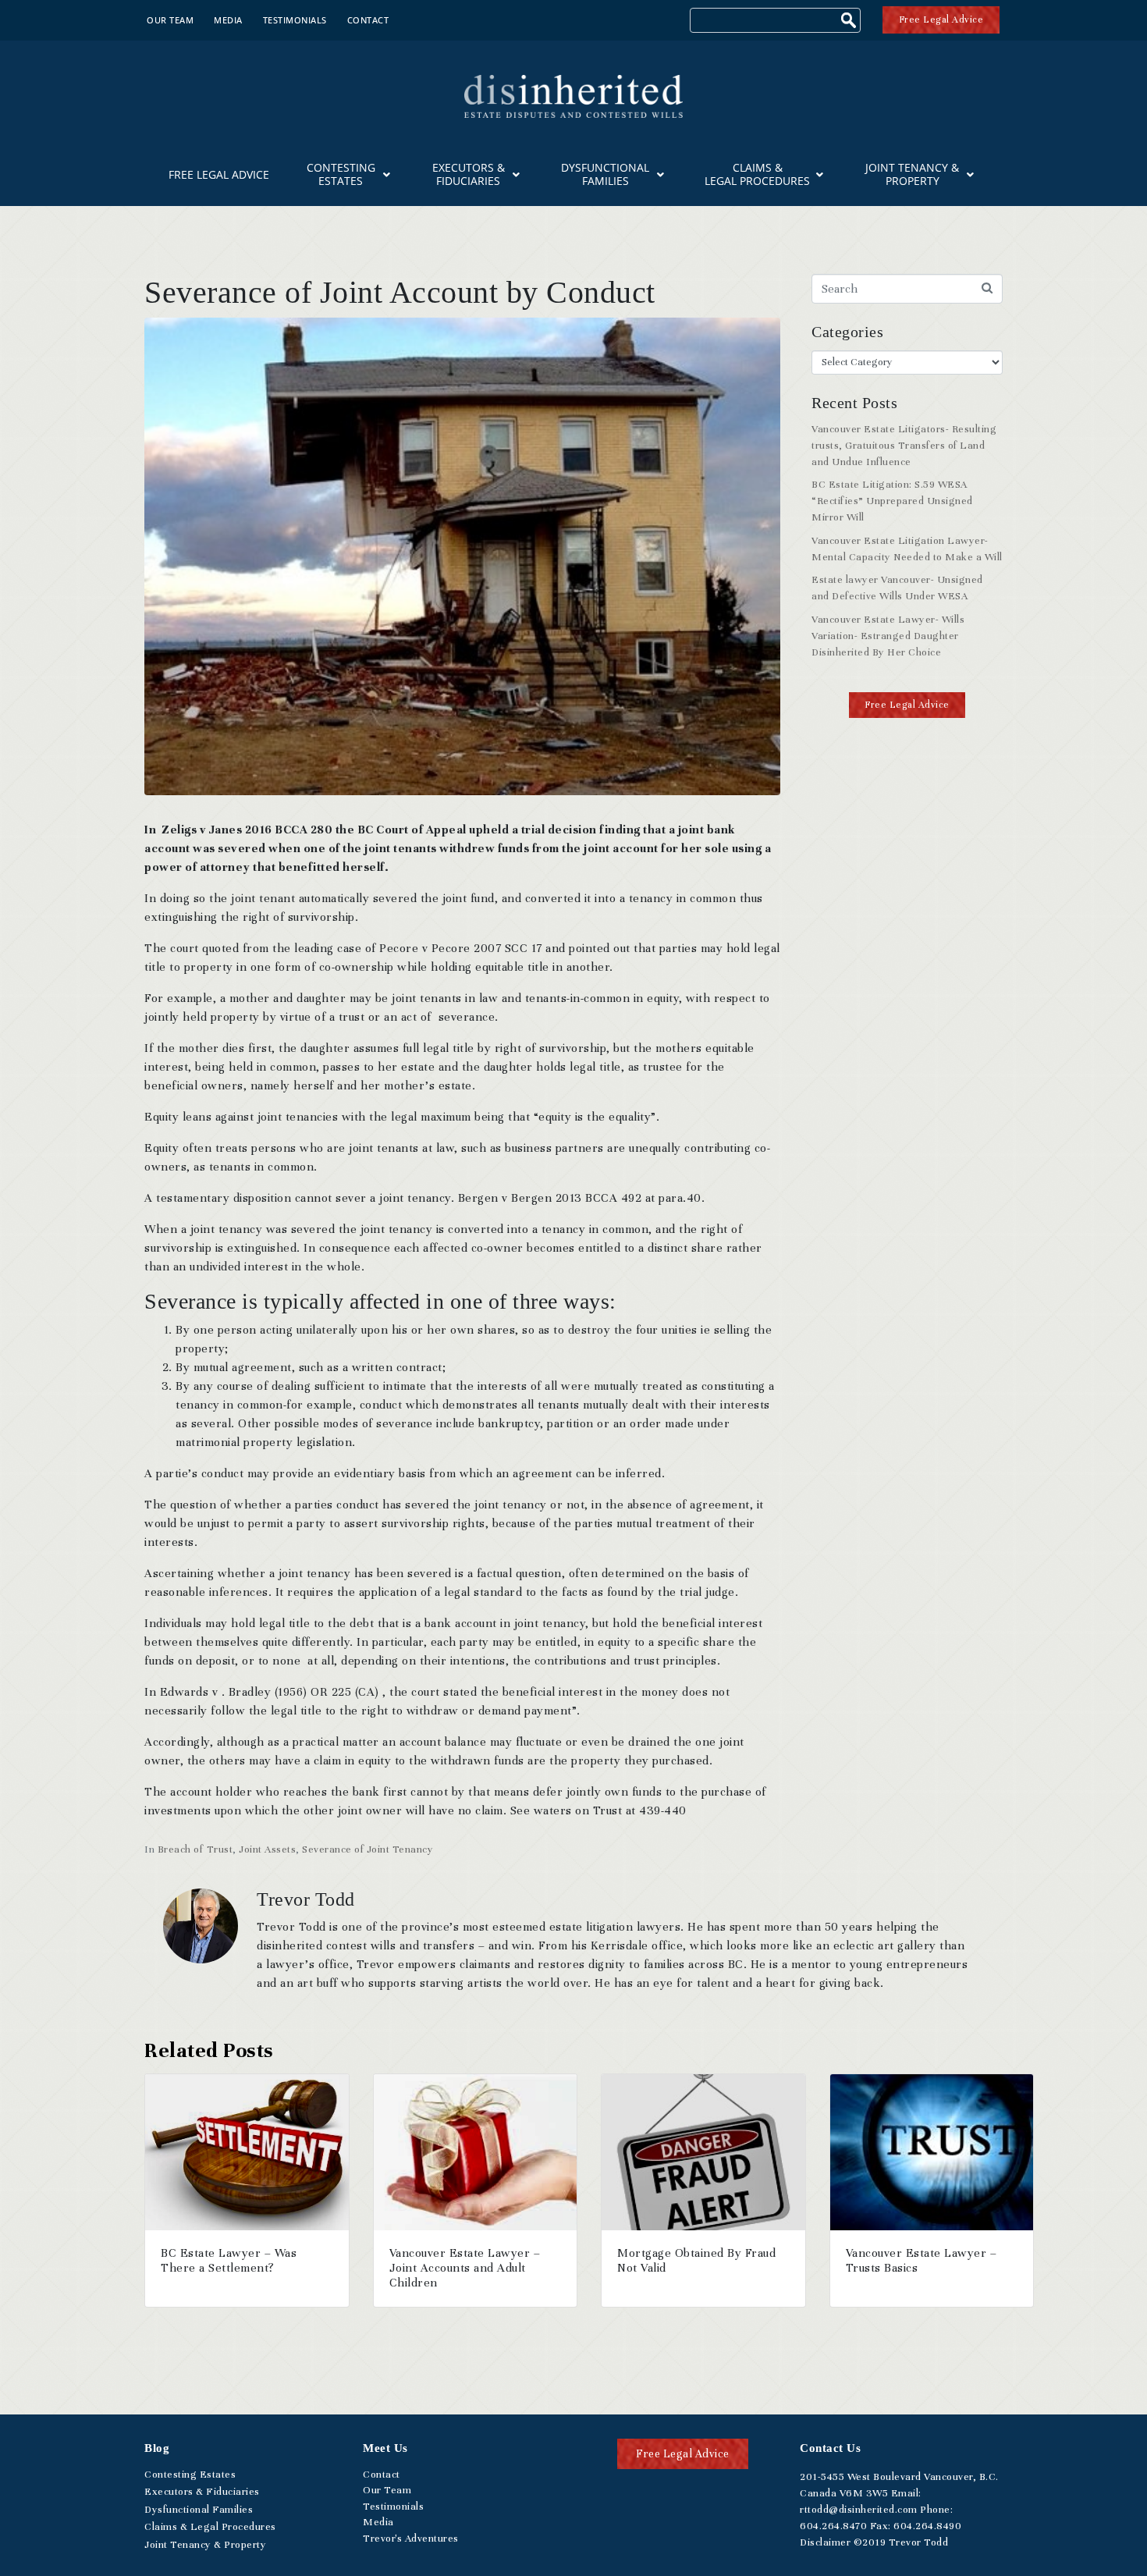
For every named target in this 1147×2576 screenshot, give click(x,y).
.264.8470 (833, 2526)
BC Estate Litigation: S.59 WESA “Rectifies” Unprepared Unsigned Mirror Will (892, 501)
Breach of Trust (195, 1849)
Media (228, 20)
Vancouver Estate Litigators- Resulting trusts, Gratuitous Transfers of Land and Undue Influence (904, 446)
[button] (907, 705)
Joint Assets (267, 1849)
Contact (368, 20)
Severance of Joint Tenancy (368, 1849)
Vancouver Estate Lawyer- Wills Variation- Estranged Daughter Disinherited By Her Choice (888, 636)
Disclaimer (825, 2542)
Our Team (170, 20)
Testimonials (295, 20)
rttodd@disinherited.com (859, 2510)
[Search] (850, 22)
